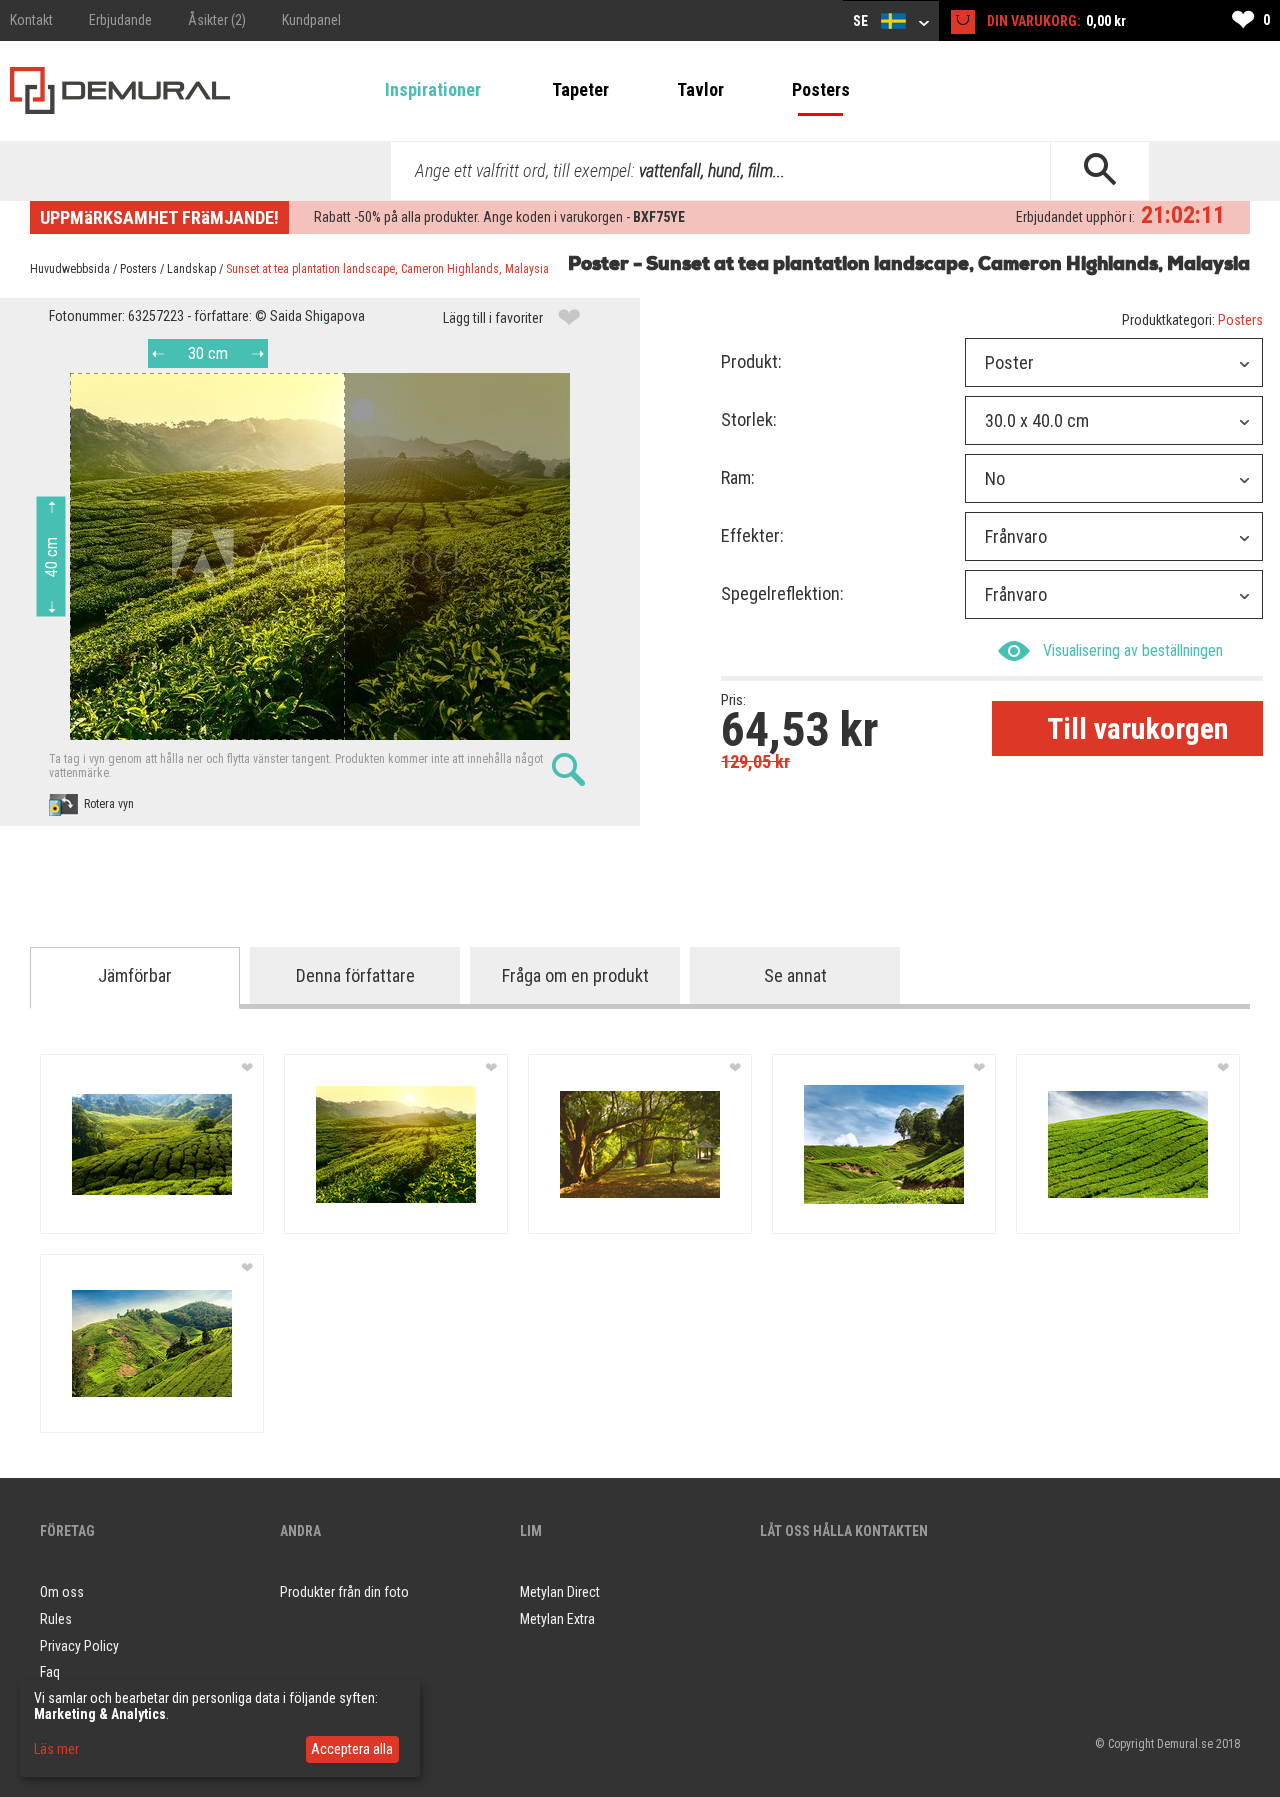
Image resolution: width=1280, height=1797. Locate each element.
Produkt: (751, 361)
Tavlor (700, 89)
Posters (821, 89)
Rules (56, 1619)
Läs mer (56, 1749)
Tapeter (580, 89)
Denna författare (355, 975)
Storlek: (749, 419)
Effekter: (752, 535)
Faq (50, 1672)
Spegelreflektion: (782, 593)
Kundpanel (311, 20)
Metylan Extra (557, 1619)
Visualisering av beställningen (1133, 650)
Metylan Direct (560, 1592)
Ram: (738, 477)
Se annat (795, 975)
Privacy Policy (79, 1646)
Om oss (62, 1592)
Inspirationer (433, 89)
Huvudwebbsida (70, 269)
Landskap (191, 269)
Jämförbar (135, 975)
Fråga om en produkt (575, 975)
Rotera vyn (109, 804)
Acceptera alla (352, 1749)
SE (862, 21)
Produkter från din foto (344, 1592)
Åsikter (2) (217, 20)
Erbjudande (120, 20)
